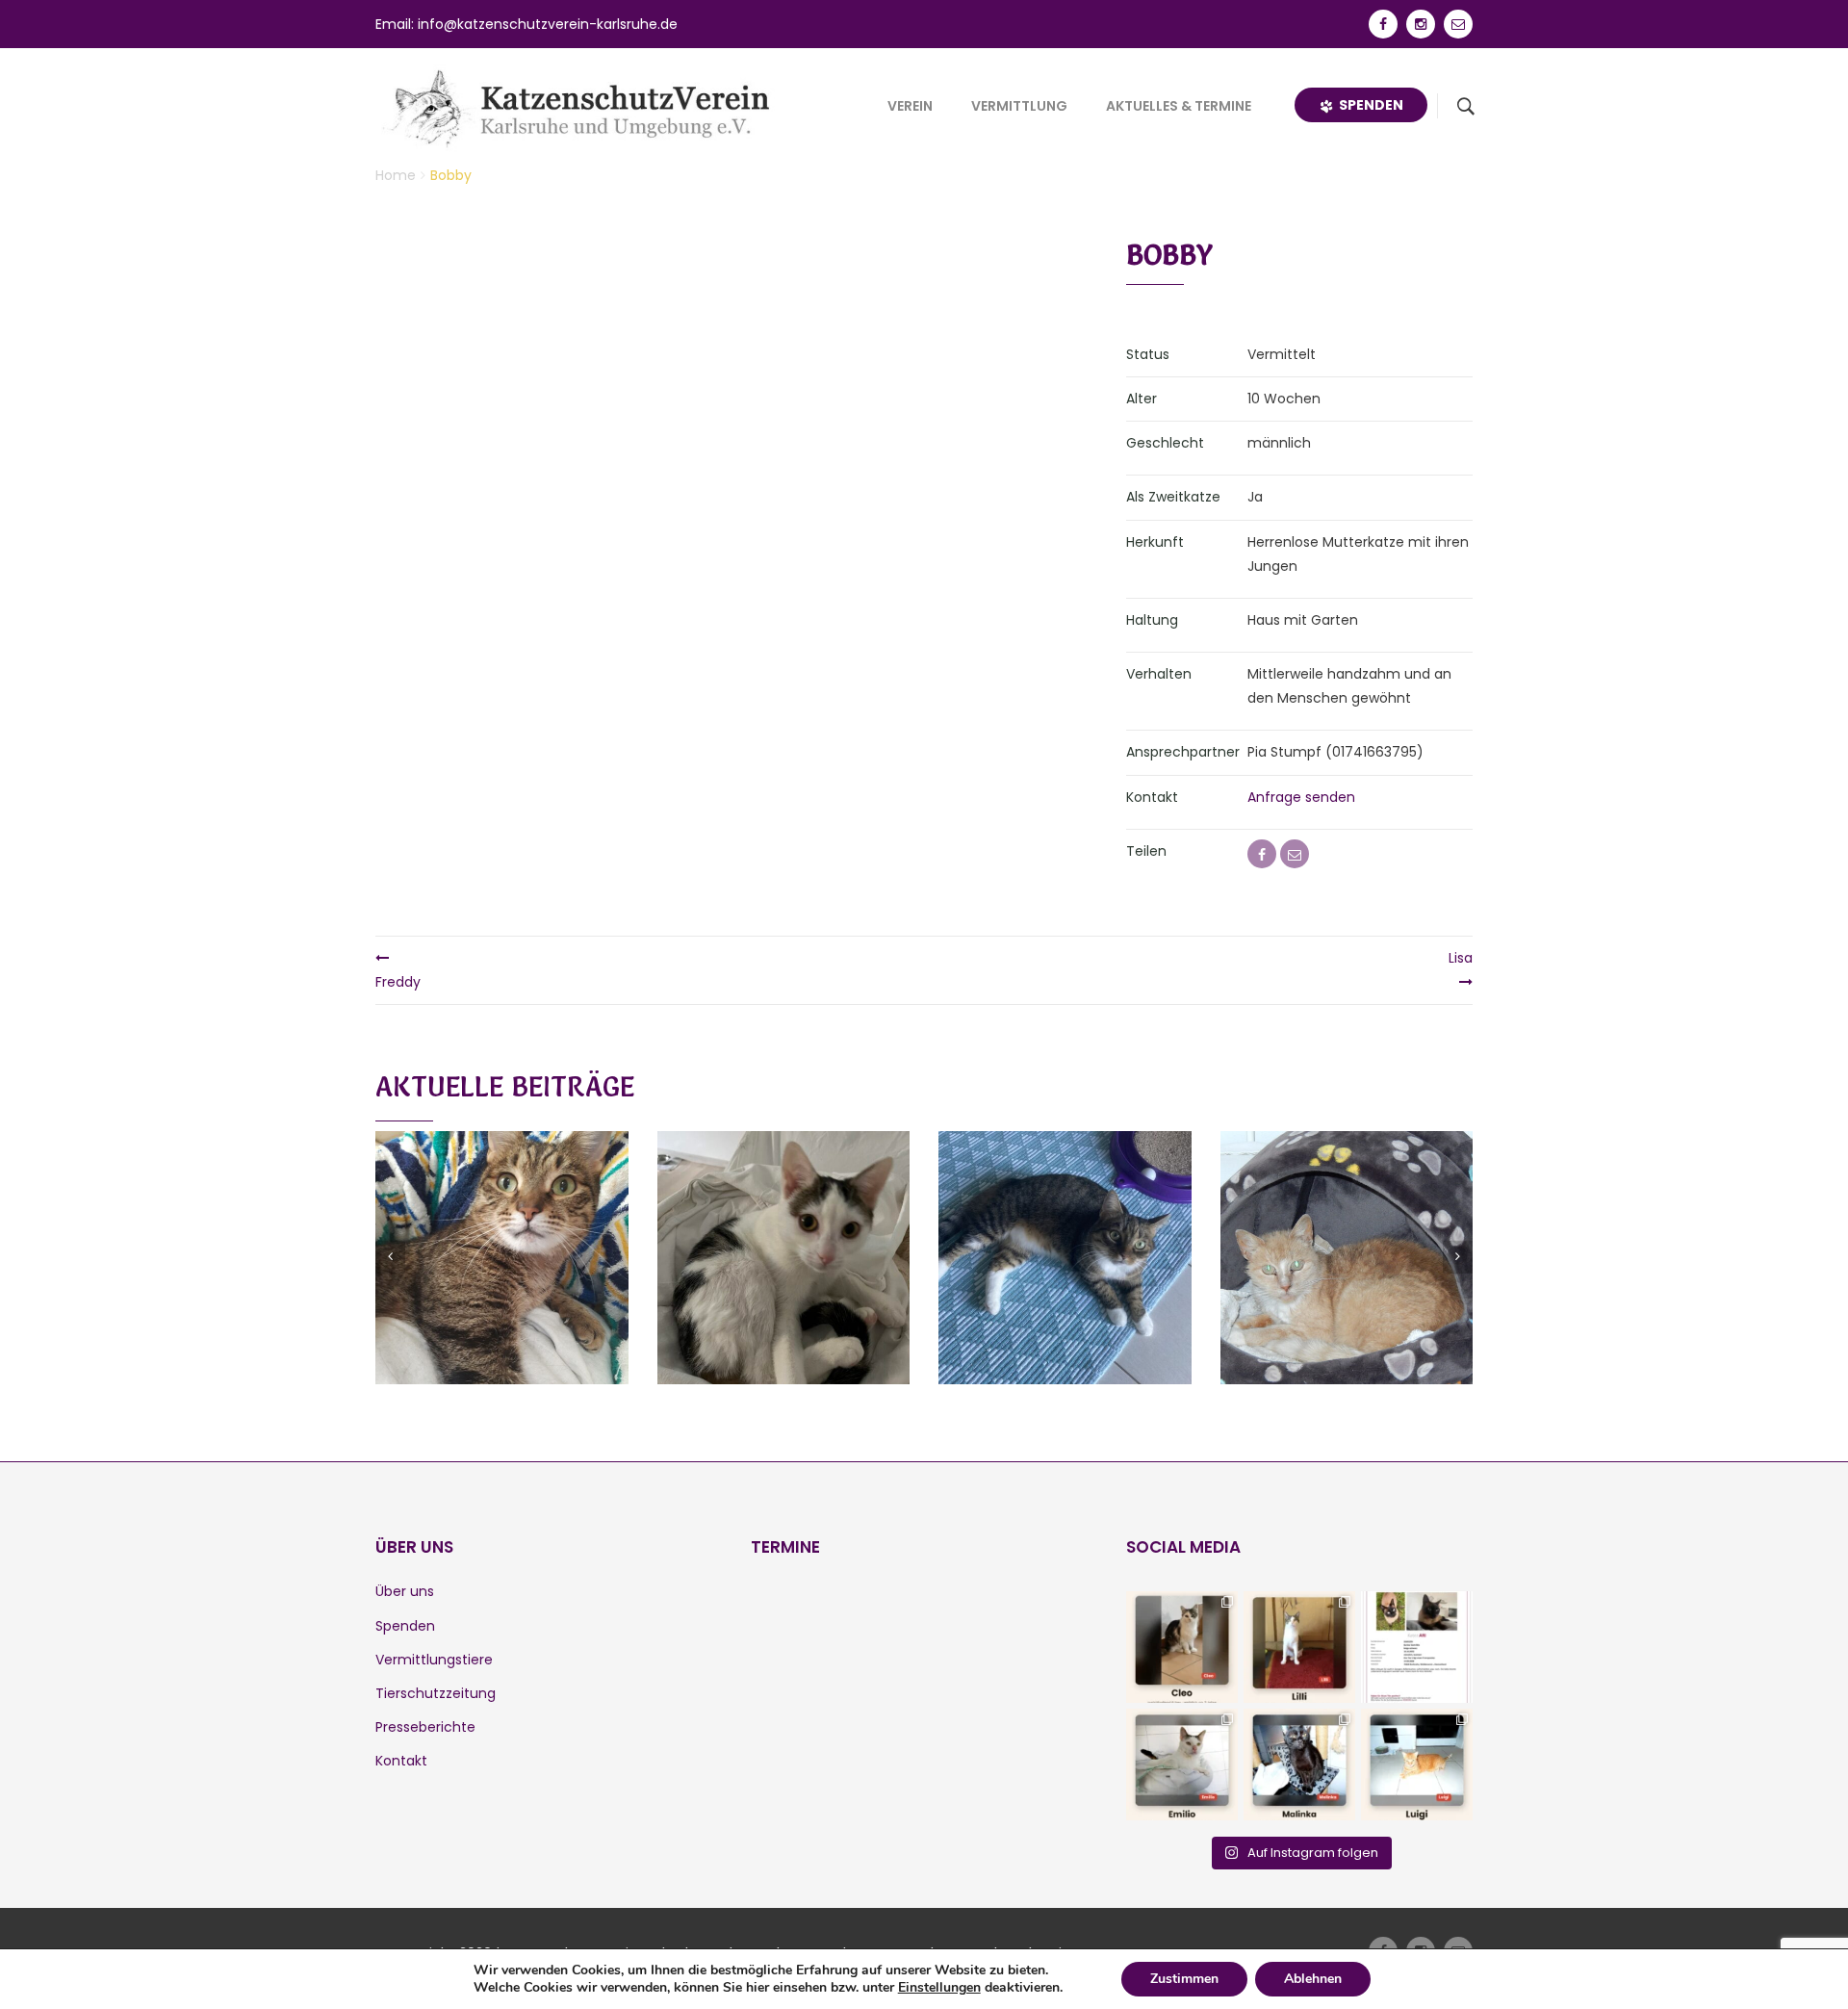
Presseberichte (425, 1727)
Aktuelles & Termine (1179, 106)
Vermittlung (1019, 106)
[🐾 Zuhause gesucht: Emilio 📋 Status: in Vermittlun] (1182, 1764)
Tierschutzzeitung (436, 1693)
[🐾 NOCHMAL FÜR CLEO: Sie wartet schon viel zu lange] (1182, 1647)
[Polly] (783, 1234)
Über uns (405, 1591)
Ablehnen (1313, 1979)
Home (396, 175)
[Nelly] (1065, 1234)
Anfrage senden (1301, 797)
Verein (910, 106)
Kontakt (401, 1761)
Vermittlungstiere (434, 1660)
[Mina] (1347, 1234)
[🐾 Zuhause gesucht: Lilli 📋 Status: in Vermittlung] (1299, 1647)
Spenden (1368, 105)
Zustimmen (1184, 1979)
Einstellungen (939, 1988)
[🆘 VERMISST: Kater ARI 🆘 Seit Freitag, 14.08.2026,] (1417, 1647)
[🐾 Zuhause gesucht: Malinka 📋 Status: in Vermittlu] (1299, 1764)
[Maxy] (501, 1234)
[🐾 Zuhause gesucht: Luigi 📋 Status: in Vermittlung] (1417, 1764)
